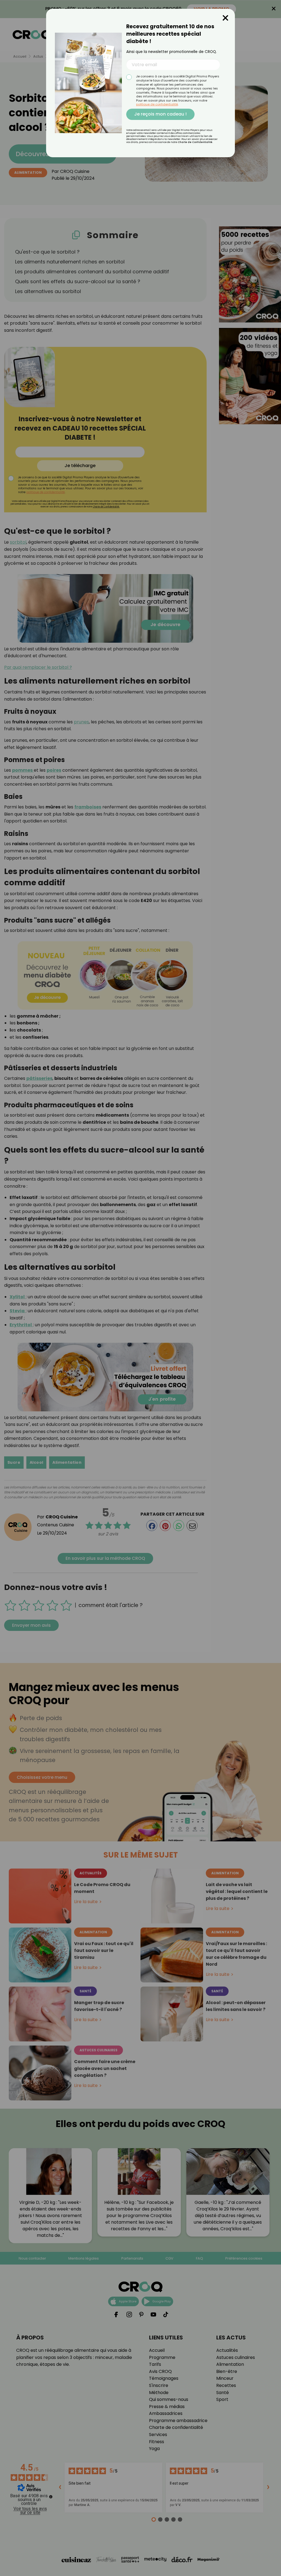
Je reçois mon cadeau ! (160, 114)
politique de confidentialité (157, 104)
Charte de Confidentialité (195, 142)
